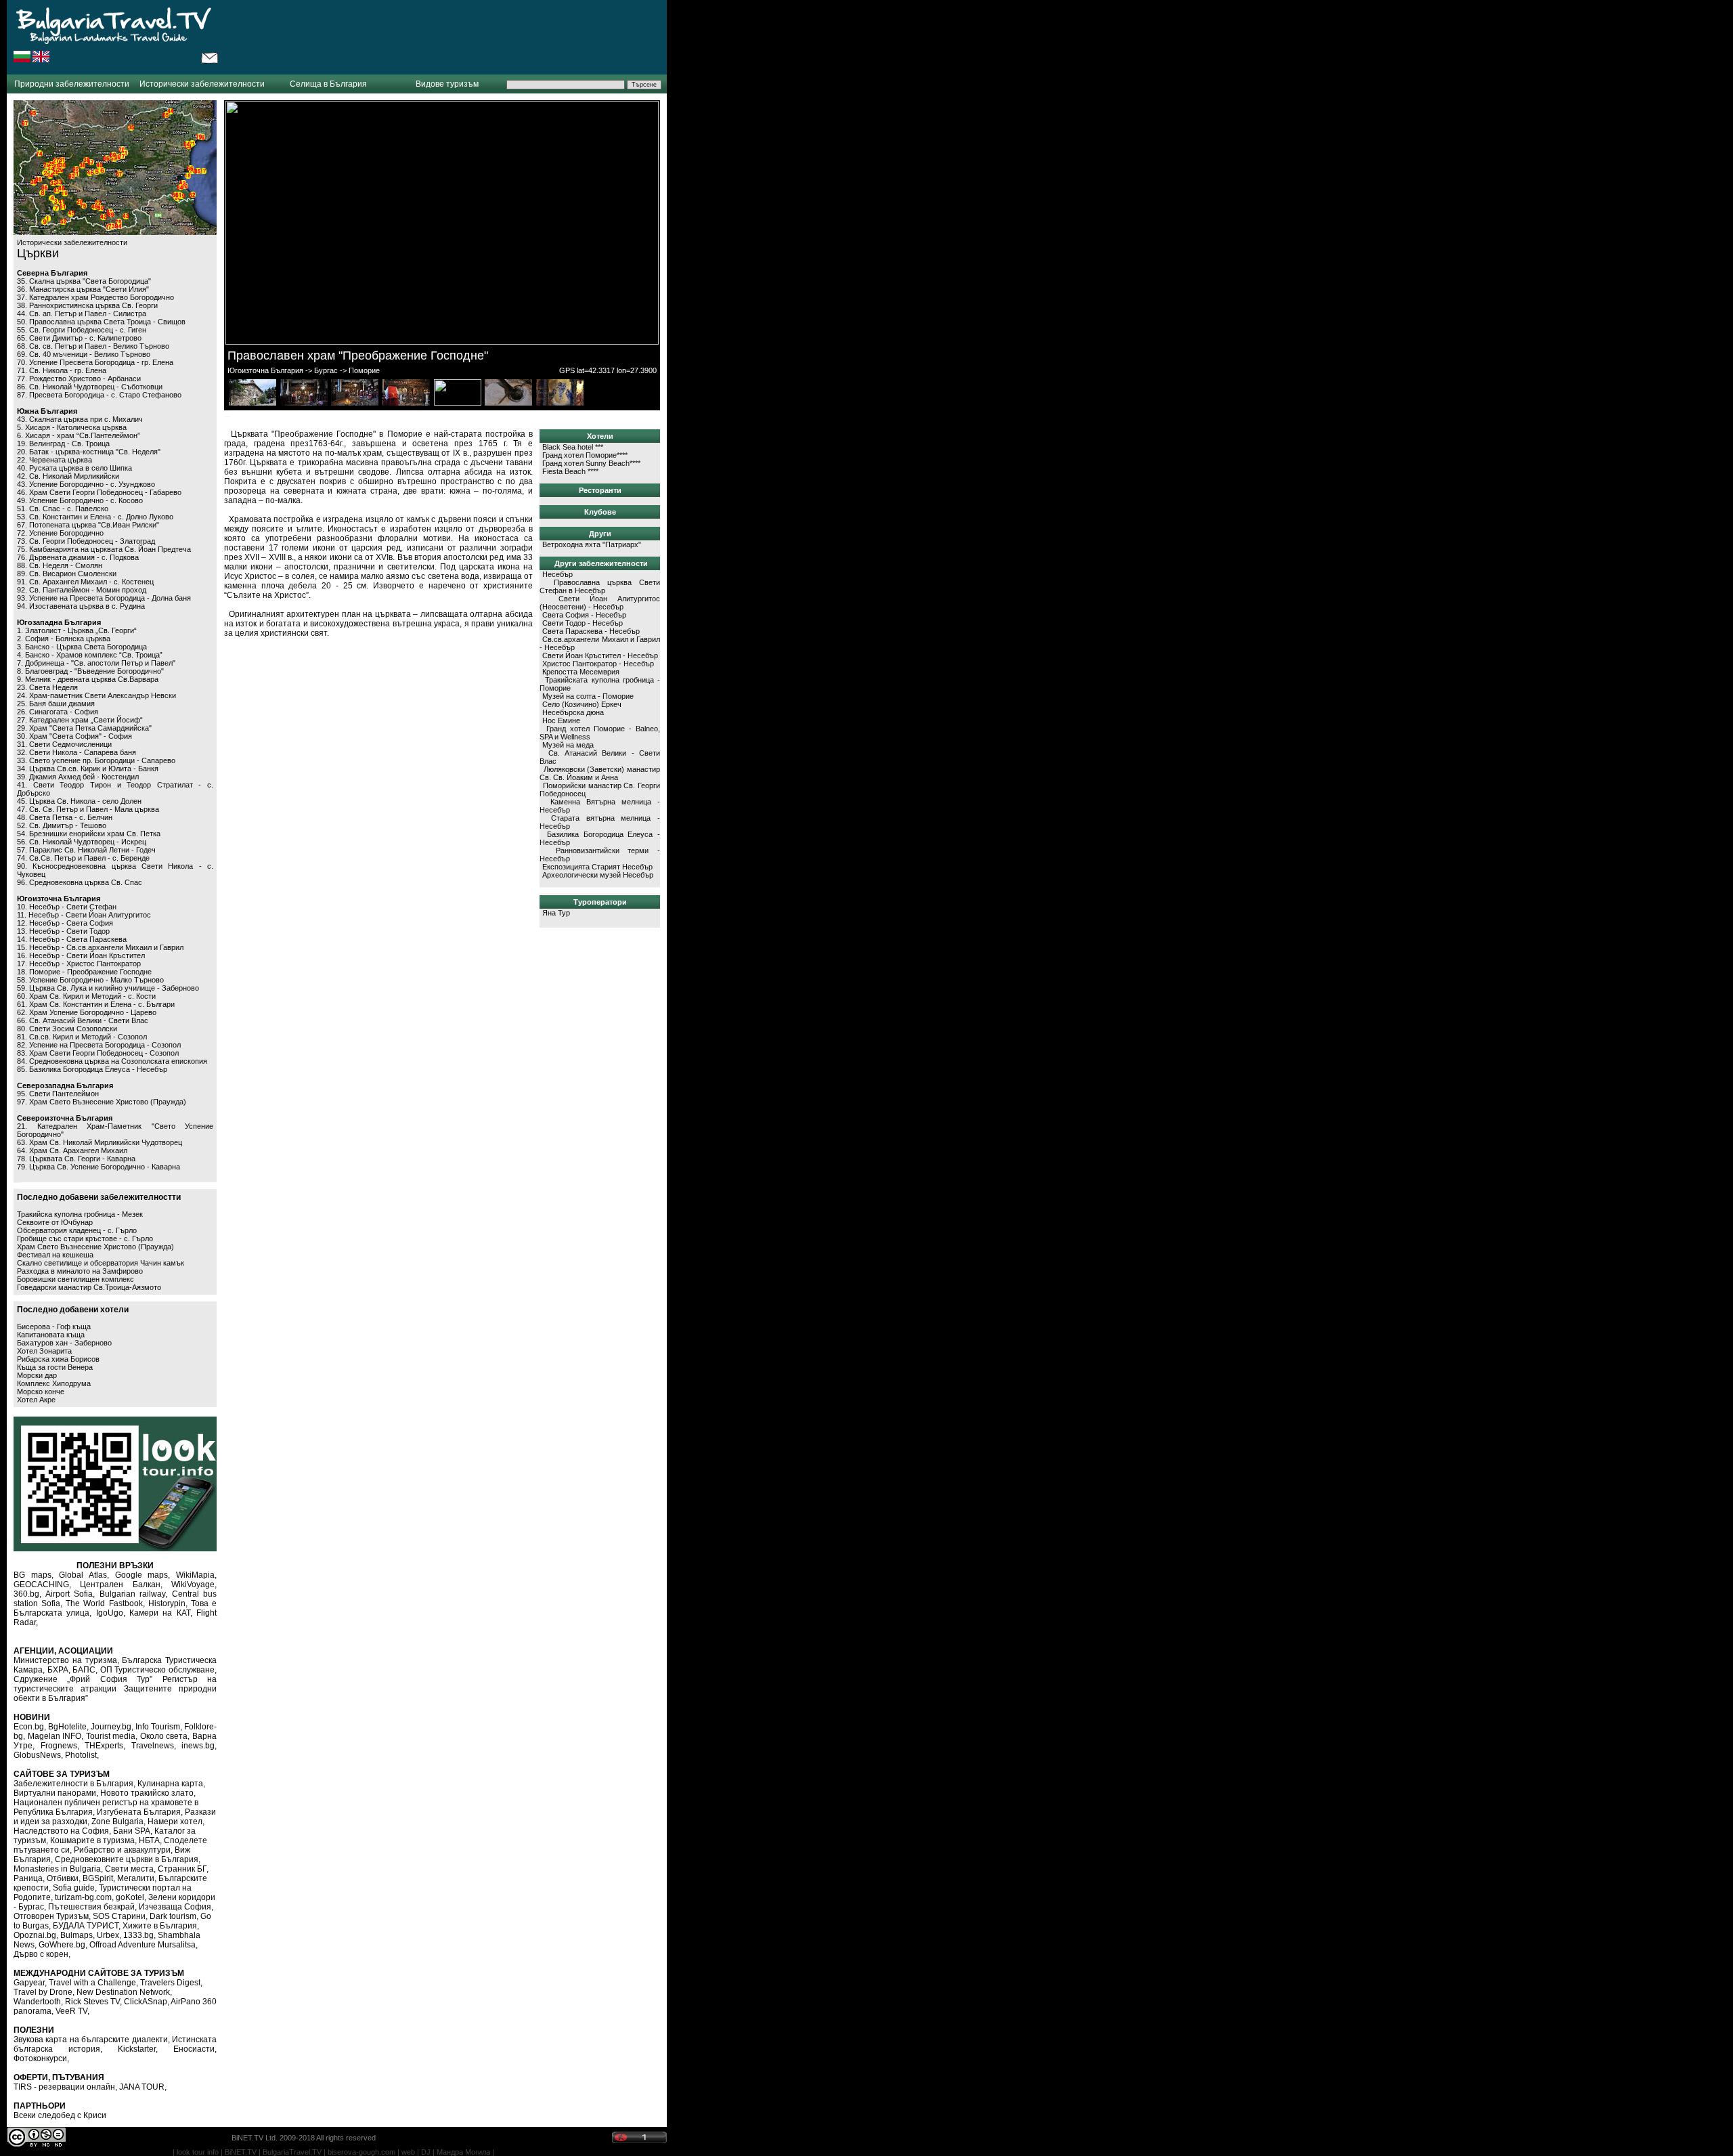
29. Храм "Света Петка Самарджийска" (84, 728)
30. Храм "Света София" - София (74, 736)
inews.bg (198, 1746)
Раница (28, 1878)
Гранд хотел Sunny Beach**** (591, 463)
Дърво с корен (41, 1954)
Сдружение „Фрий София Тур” (83, 1679)
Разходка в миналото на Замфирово (80, 1271)
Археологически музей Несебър (598, 875)
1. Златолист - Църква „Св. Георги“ (77, 630)
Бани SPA (132, 1831)
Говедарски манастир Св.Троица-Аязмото (89, 1287)
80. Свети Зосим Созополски (67, 1029)
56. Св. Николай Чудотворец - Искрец (82, 842)
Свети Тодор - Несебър (583, 623)
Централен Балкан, (121, 1584)
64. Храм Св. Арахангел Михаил (72, 1150)
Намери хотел (175, 1821)
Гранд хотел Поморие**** (585, 455)
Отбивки (63, 1878)
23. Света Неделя (47, 687)
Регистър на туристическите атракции (115, 1684)
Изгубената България (139, 1812)
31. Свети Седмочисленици (64, 744)
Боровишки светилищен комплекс (75, 1279)
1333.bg (138, 1935)
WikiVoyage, (194, 1584)
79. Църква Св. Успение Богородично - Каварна (98, 1167)
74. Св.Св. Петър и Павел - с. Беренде (83, 858)
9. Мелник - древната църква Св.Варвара (88, 679)
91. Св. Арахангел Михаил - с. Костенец (85, 582)
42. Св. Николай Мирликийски (68, 476)
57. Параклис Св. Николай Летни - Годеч (86, 850)
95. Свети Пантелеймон (58, 1094)
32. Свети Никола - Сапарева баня (76, 752)
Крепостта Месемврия (581, 672)
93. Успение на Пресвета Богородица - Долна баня (104, 598)
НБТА (149, 1840)
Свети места (129, 1869)
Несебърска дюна (573, 712)
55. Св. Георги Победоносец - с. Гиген (82, 330)
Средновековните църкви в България (127, 1859)
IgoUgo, (111, 1613)
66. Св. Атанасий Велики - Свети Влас (83, 1020)
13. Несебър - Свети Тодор (63, 931)
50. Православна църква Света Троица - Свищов (101, 322)
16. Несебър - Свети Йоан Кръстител (81, 955)
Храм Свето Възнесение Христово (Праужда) (95, 1247)
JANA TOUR (142, 2087)
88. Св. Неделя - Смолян (60, 565)
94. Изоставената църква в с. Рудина (81, 606)
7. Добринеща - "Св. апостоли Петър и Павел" (96, 663)
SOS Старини (119, 1916)
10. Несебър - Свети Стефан (67, 907)
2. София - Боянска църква (64, 639)
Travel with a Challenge (92, 1983)
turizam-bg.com (83, 1897)
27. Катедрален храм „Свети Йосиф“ (80, 720)
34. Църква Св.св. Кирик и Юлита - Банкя (88, 769)
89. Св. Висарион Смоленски (67, 574)
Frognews (59, 1746)
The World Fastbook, (105, 1603)
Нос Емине (561, 720)
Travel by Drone (43, 1992)
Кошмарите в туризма (92, 1840)
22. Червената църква (54, 460)
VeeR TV (71, 2011)
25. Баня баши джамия (56, 704)
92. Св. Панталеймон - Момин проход (82, 590)
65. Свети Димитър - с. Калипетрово (79, 338)
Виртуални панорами (55, 1793)
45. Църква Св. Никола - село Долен (79, 801)
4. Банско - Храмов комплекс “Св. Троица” (90, 655)
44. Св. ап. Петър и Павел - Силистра (82, 314)
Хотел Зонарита (44, 1351)
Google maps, (143, 1575)
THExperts (104, 1746)
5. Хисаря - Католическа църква (72, 427)
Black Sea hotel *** (573, 447)
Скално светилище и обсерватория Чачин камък (101, 1263)
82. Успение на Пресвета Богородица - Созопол (99, 1045)
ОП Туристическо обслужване (157, 1670)
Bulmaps (76, 1935)
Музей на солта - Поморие (588, 696)
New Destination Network (123, 1992)
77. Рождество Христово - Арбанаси (79, 379)
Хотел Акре (36, 1400)
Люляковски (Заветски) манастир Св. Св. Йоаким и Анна (600, 773)
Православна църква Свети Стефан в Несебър (600, 586)
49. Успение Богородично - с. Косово (80, 500)
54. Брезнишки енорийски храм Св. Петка (89, 834)
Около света (164, 1736)
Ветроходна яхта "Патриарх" (592, 544)
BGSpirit (98, 1878)
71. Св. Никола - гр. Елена (62, 370)
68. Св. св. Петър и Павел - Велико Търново (93, 346)
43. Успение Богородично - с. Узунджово (86, 484)
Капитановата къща (51, 1335)
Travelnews (153, 1746)
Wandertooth (37, 2002)
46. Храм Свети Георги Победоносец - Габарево (99, 492)
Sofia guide (74, 1888)
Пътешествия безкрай (91, 1907)
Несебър (557, 574)
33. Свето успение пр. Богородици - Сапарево (96, 760)
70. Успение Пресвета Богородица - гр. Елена (95, 362)
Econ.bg (29, 1727)
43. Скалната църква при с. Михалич (80, 419)
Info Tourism (158, 1727)
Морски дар (37, 1375)
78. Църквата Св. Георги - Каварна (76, 1159)
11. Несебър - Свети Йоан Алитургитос (84, 915)
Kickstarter (137, 2049)
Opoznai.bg (35, 1935)
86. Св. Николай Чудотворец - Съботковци (90, 387)
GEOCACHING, (42, 1584)
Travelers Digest (170, 1983)
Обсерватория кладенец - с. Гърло (77, 1230)
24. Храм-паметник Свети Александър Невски (96, 695)
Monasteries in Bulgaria (57, 1869)
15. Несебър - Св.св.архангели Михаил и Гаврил (100, 947)
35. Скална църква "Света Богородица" (84, 281)
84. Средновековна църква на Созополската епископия (112, 1061)
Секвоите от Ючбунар (55, 1222)
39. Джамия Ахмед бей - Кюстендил (78, 777)
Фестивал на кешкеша (55, 1255)
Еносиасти (194, 2049)
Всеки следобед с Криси (60, 2115)
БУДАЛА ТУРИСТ (86, 1926)
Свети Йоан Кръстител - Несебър (600, 655)
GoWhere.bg (62, 1945)
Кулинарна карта (170, 1784)
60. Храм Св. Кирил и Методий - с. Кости (86, 996)
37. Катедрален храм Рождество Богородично (95, 297)
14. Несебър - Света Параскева (72, 939)
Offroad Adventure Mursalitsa (142, 1945)
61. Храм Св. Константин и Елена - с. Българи (96, 1004)
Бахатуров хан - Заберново (64, 1343)
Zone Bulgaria (117, 1821)
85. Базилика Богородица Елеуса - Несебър (92, 1069)
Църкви (38, 253)
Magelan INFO (55, 1736)
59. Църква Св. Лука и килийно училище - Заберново (108, 988)
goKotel (130, 1897)
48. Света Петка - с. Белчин (65, 817)
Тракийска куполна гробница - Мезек (80, 1214)
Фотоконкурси (40, 2058)
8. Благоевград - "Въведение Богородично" (90, 671)
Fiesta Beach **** (570, 471)
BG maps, (34, 1575)
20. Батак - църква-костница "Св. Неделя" (89, 452)
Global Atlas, (84, 1575)
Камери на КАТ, (161, 1613)
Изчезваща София (175, 1907)
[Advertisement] (443, 37)
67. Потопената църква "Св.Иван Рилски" (88, 525)
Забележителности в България (73, 1784)
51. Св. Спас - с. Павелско (63, 509)
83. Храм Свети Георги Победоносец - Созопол (98, 1053)
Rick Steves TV (92, 2002)
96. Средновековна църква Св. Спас (80, 882)
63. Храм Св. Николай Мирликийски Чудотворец (100, 1142)
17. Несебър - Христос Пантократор (79, 964)
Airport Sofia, (70, 1594)
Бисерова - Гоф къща (54, 1327)
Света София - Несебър (584, 615)
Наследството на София (61, 1831)
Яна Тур (556, 913)
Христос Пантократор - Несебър (598, 664)
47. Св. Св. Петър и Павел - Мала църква (88, 809)
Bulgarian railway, (134, 1594)
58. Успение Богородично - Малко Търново (90, 980)
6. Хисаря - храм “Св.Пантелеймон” (79, 435)
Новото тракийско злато (147, 1793)
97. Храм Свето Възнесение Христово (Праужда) (102, 1102)
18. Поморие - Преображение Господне (84, 972)
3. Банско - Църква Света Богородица (82, 647)
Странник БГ (182, 1869)
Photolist (81, 1755)
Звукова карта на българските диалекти (91, 2040)
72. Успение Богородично (60, 533)
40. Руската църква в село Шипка (74, 468)
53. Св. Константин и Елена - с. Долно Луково (95, 517)
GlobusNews (37, 1755)
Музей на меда (568, 745)
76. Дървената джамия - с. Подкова (78, 557)
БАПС (84, 1670)
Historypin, (168, 1603)
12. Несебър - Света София (65, 923)
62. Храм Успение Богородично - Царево (87, 1012)
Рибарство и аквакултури (122, 1850)
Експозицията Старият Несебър (597, 867)
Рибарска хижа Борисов (58, 1359)
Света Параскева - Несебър (591, 631)
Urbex (108, 1935)
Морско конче (41, 1392)
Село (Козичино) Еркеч (582, 704)
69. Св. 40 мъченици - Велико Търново (84, 354)
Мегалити (136, 1878)
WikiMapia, (196, 1575)
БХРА (58, 1670)
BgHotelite (67, 1727)
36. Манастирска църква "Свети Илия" (83, 289)
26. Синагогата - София (58, 712)
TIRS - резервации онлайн (64, 2087)
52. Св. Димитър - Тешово (62, 825)
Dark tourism (173, 1916)
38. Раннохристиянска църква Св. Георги (87, 305)
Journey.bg (111, 1727)
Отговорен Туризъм (51, 1916)
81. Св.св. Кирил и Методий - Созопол (82, 1037)
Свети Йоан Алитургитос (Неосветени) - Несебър (600, 603)
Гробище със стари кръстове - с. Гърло (85, 1238)
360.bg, (27, 1594)
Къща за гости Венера (55, 1367)
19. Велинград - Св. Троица (63, 444)
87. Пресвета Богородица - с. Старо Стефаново (99, 395)
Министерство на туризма (65, 1660)
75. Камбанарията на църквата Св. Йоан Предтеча (104, 549)
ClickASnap (146, 2002)
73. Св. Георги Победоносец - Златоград (86, 541)
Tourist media (111, 1736)
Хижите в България (160, 1926)
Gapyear (29, 1983)
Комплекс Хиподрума (54, 1383)
